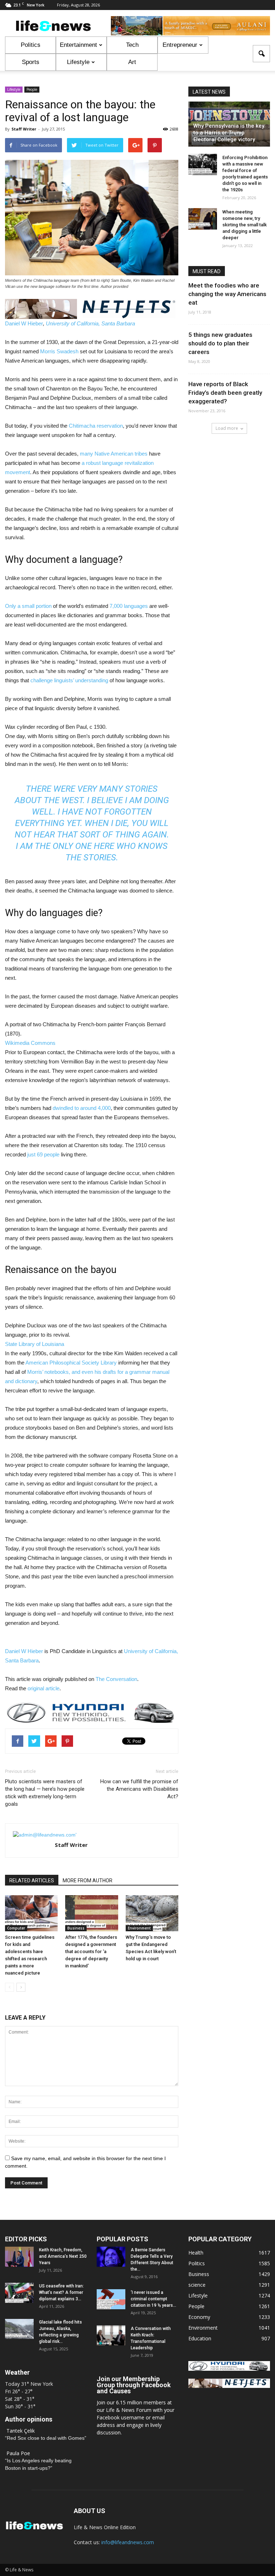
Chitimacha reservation (96, 426)
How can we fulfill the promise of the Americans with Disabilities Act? (139, 1789)
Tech (132, 45)
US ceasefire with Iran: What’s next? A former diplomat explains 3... (61, 2292)
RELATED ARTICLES (32, 1881)
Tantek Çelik (21, 2431)
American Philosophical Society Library (71, 1363)
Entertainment (78, 45)
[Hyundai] (229, 2369)
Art (132, 62)
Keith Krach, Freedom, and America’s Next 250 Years (63, 2256)
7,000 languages (129, 606)
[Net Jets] (229, 2386)
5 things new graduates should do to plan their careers (220, 343)
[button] (261, 54)
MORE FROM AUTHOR (88, 1881)
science (197, 2285)
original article (44, 1688)
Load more (227, 428)
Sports (31, 62)
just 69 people (43, 1154)
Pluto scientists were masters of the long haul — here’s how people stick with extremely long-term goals (45, 1793)
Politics (31, 45)
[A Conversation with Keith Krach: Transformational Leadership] (111, 2335)
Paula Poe (18, 2453)
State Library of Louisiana (35, 1344)
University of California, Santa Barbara (90, 323)
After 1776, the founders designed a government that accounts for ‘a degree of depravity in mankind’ (91, 1951)
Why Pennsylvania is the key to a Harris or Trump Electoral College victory (229, 133)
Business (76, 1928)
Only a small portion (28, 606)
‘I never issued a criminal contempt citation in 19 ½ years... (153, 2299)
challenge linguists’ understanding (69, 680)
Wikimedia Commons (30, 1043)
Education (200, 2338)
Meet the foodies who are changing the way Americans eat (227, 294)
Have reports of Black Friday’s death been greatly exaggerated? (225, 393)
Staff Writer (24, 129)
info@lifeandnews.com (128, 2542)
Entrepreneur (180, 45)
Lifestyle (78, 62)
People (32, 89)
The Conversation (116, 1679)
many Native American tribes (114, 454)
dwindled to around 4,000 (82, 1108)
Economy (199, 2317)
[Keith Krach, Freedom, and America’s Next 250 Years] (19, 2257)
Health (196, 2253)
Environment (139, 1928)
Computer (16, 1928)
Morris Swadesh (59, 351)
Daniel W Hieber (24, 323)
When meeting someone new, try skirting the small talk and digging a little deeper (245, 225)
